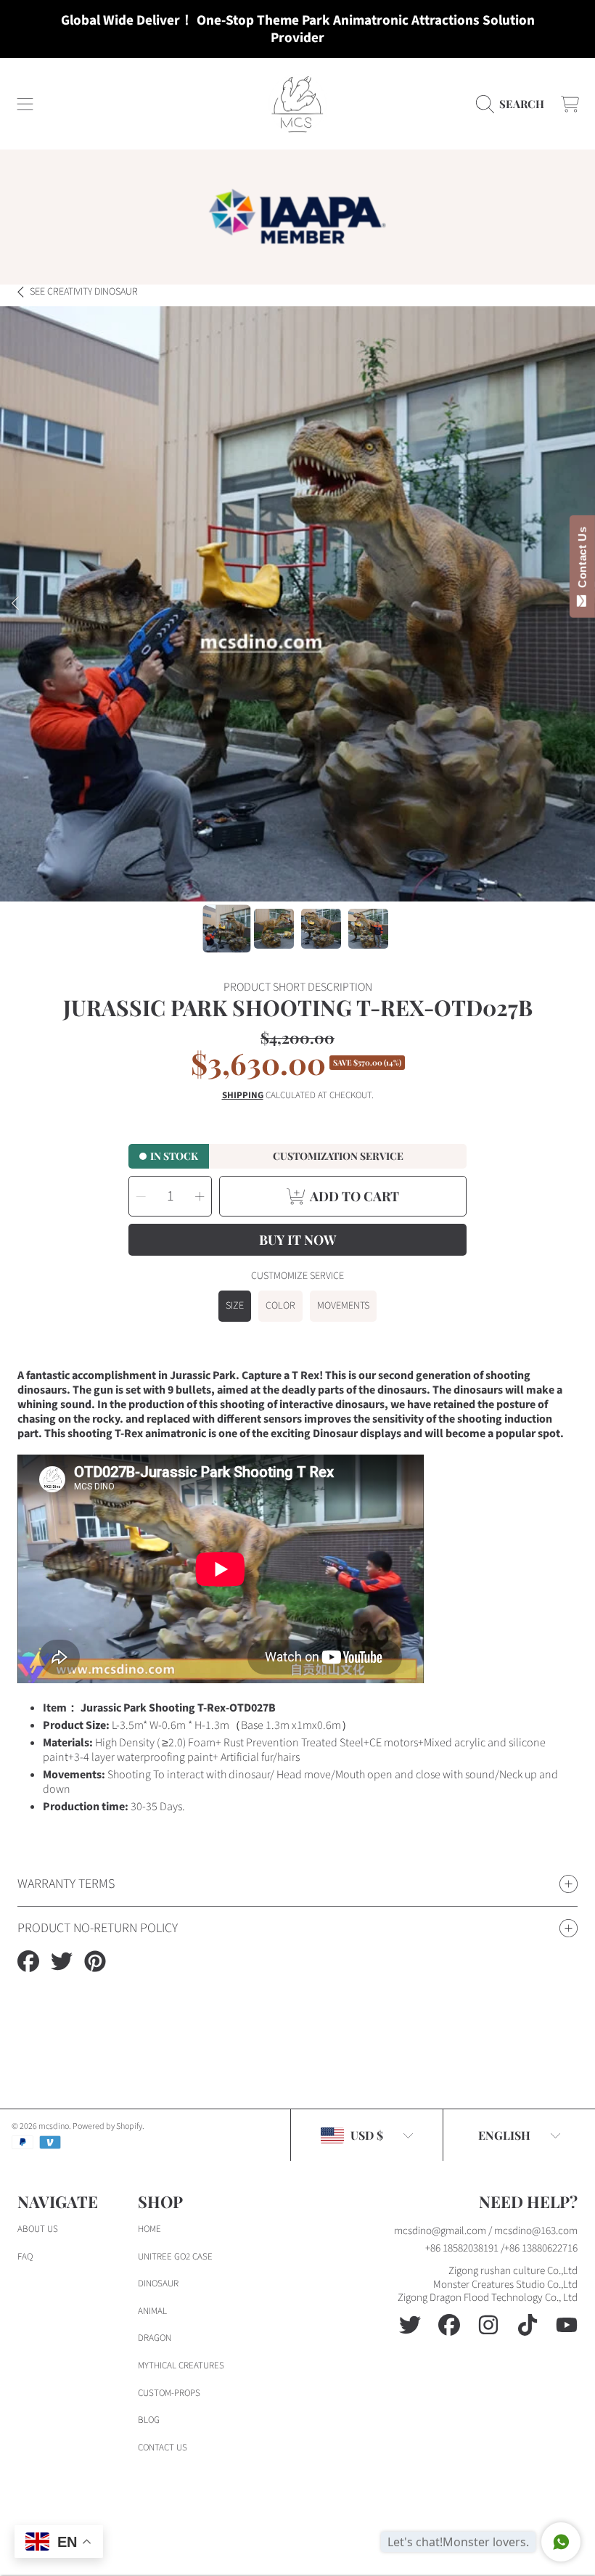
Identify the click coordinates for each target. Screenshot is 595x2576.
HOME (149, 2229)
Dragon (155, 2338)
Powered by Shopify (107, 2126)
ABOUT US (38, 2229)
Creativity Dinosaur (84, 293)
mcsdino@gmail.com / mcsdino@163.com (486, 2231)
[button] (25, 104)
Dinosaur (158, 2283)
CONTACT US (163, 2448)
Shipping (243, 1096)
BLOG (149, 2420)
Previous (15, 604)
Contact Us (582, 560)
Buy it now (297, 1240)
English (504, 2135)
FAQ (25, 2257)
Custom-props (169, 2393)
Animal (152, 2311)
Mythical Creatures (181, 2366)
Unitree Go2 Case (175, 2257)
